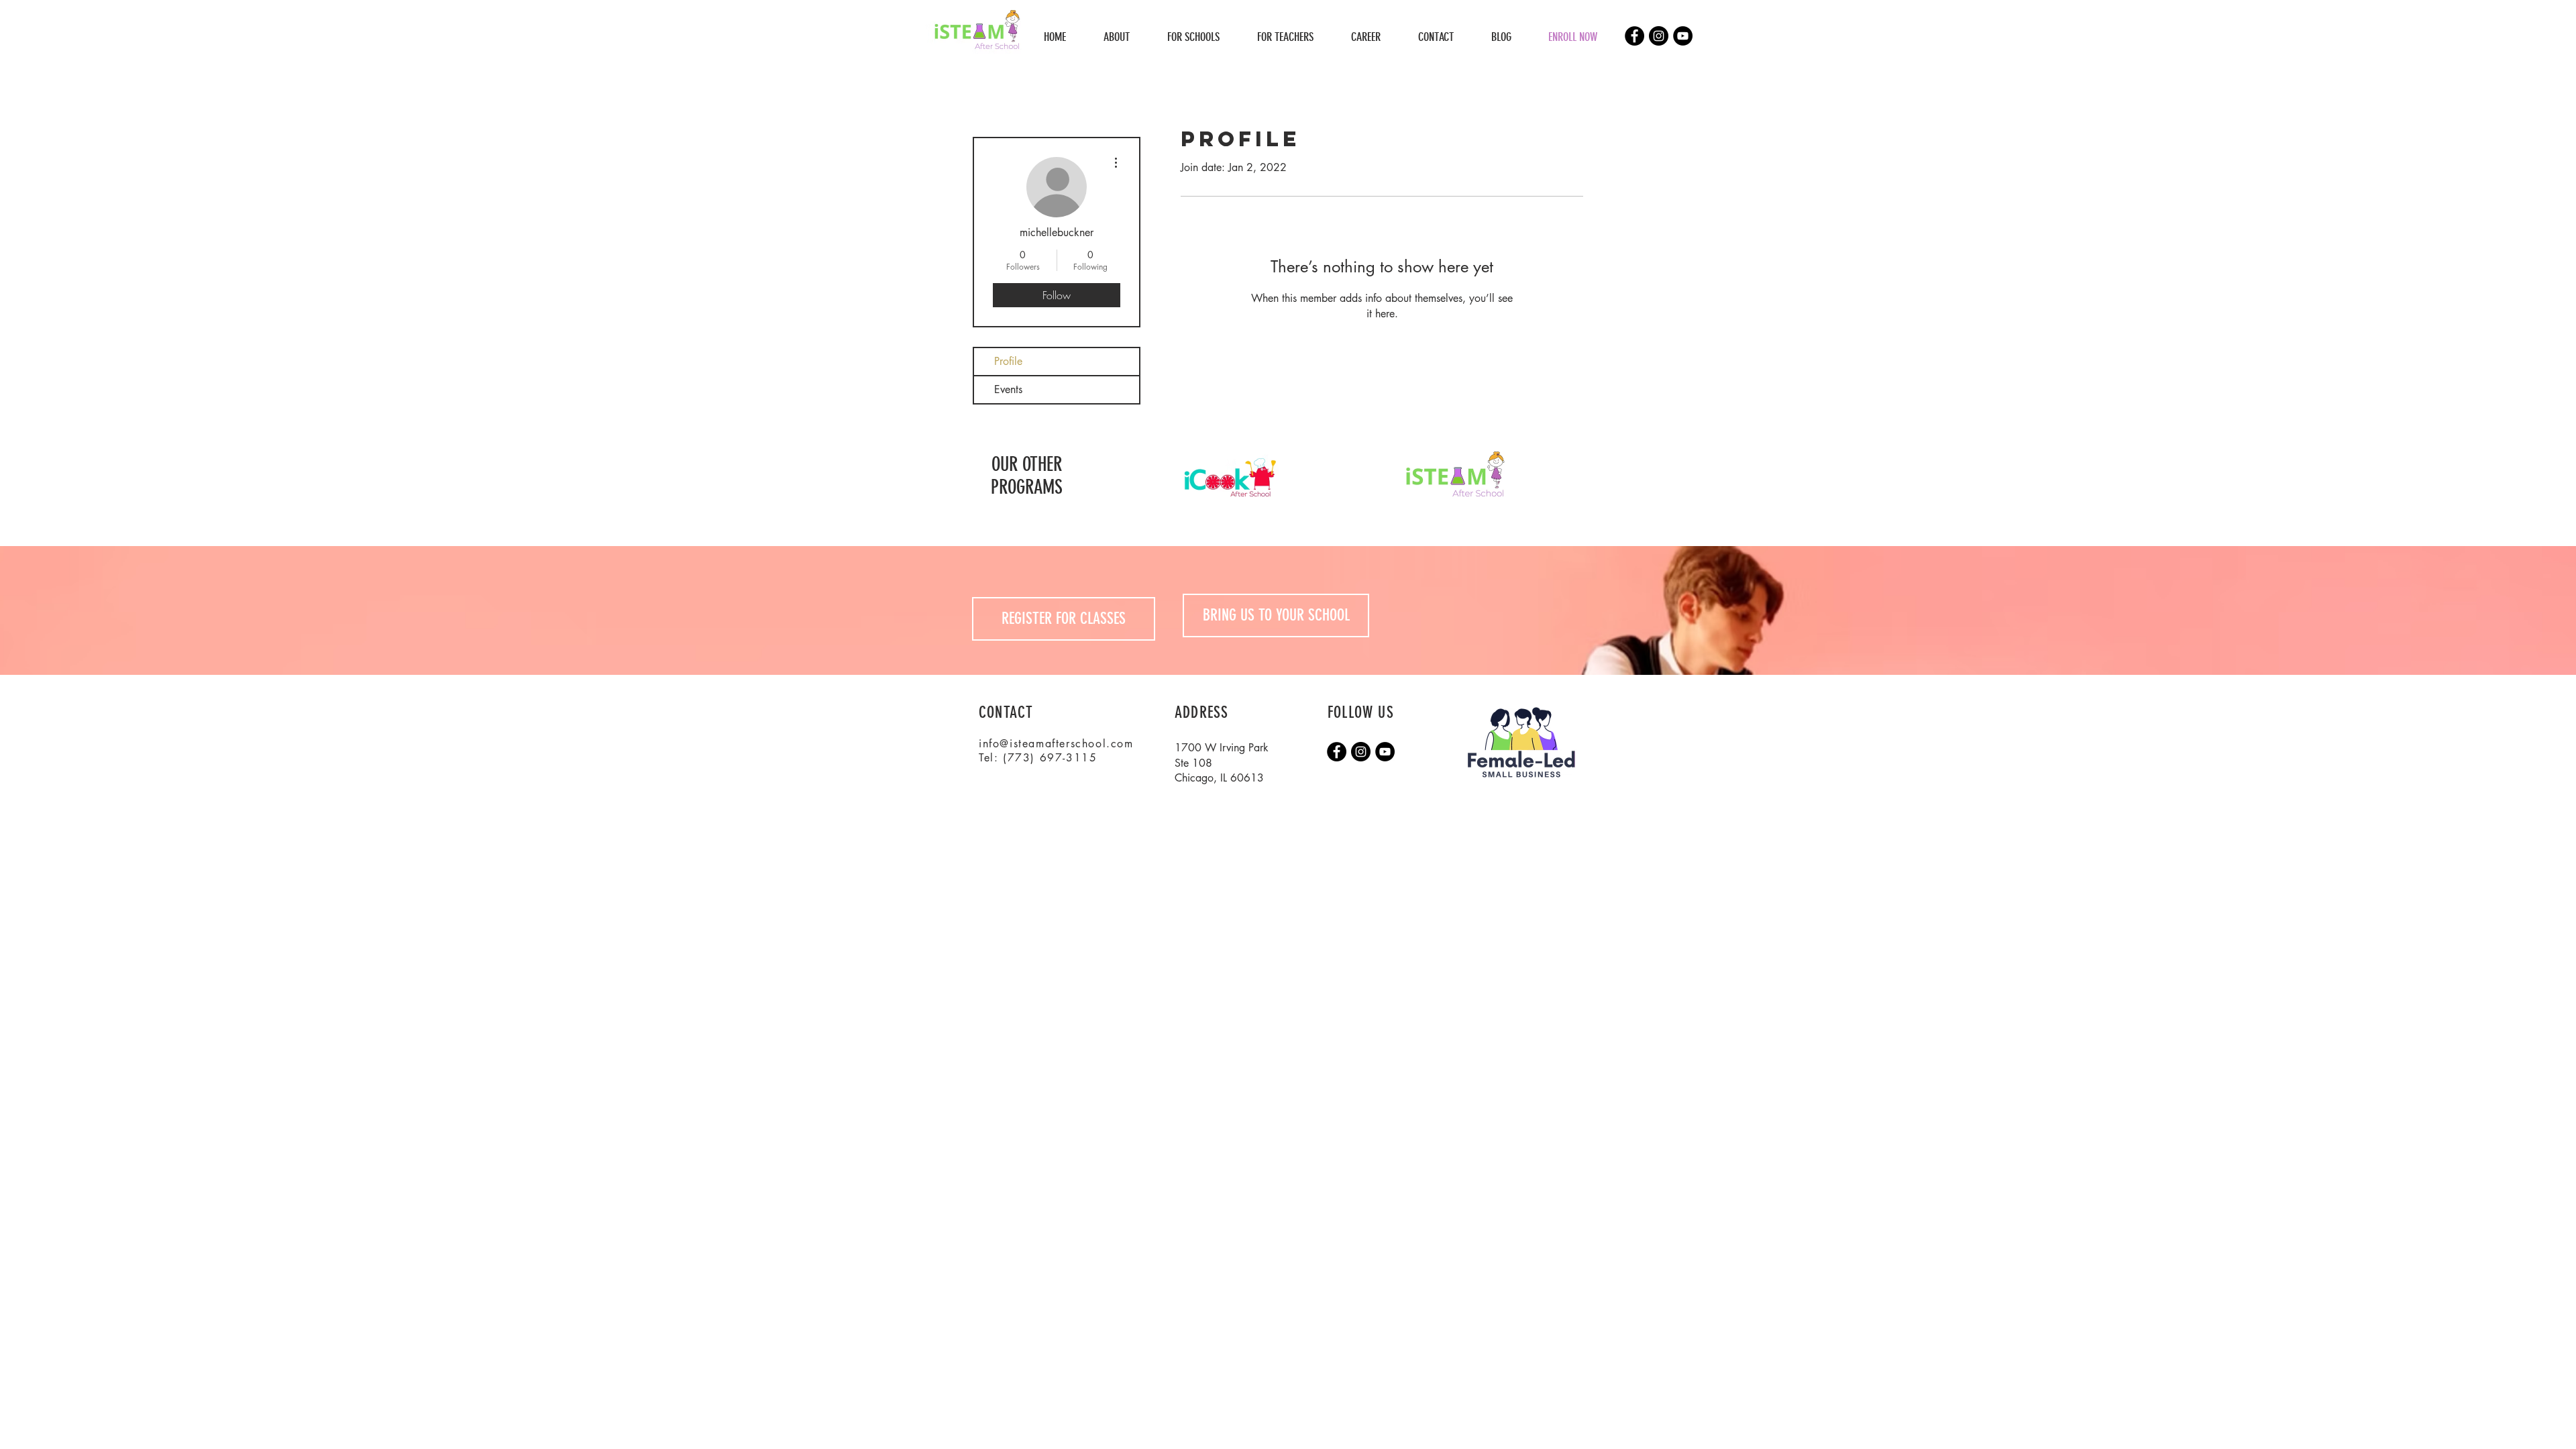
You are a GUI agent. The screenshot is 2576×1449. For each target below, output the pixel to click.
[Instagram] (1659, 36)
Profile (1008, 361)
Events (1008, 389)
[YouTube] (1683, 36)
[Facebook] (1634, 36)
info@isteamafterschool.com (1056, 744)
